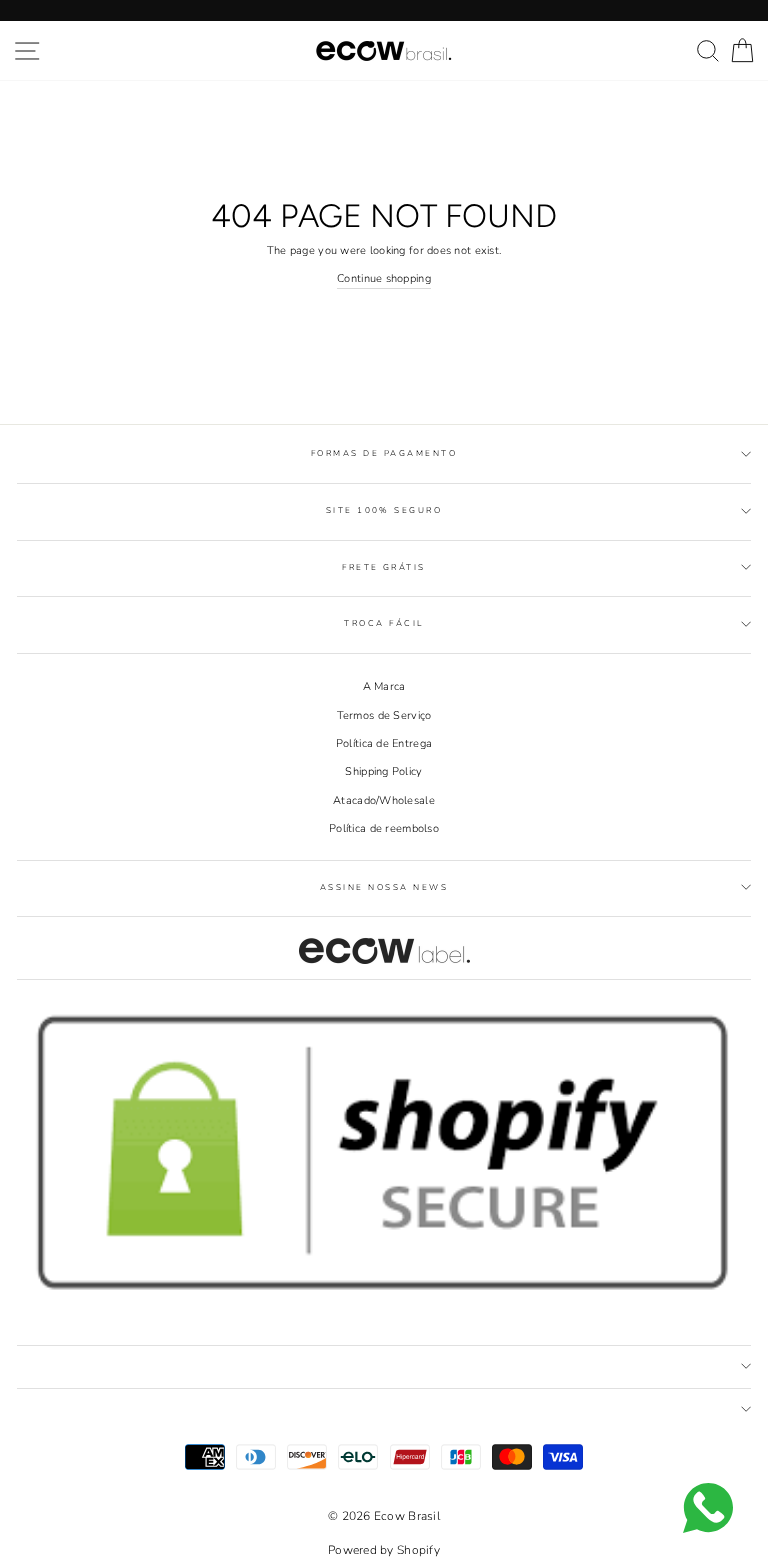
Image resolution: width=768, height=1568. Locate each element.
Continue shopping (384, 278)
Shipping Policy (383, 771)
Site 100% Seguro (384, 510)
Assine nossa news (384, 887)
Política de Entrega (384, 743)
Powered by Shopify (384, 1550)
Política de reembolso (384, 828)
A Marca (384, 686)
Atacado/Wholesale (384, 800)
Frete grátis (384, 567)
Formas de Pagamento (384, 453)
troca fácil (383, 623)
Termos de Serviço (384, 715)
